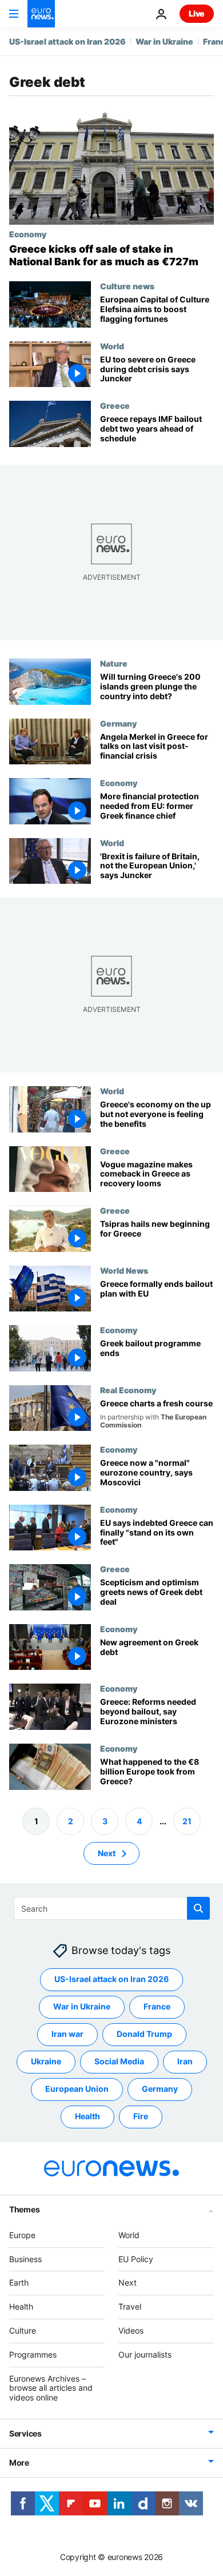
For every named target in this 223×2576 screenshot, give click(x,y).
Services (25, 2433)
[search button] (198, 1908)
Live (197, 13)
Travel (130, 2307)
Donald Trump (144, 2034)
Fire (141, 2117)
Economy (28, 234)
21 (187, 1821)
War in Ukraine (164, 41)
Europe (22, 2235)
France (157, 2007)
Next (107, 1853)
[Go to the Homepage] (41, 14)
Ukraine (46, 2062)
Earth (19, 2283)
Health (87, 2117)
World (112, 346)
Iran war (67, 2034)
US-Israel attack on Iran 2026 (67, 41)
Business (25, 2259)
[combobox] (112, 1908)
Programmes (33, 2354)
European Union (77, 2089)
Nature (114, 663)
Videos (131, 2330)
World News (124, 1270)
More (19, 2463)
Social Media (119, 2062)
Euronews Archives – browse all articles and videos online (51, 2388)
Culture (23, 2330)
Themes (24, 2209)
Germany (118, 723)
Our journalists (145, 2354)
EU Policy (136, 2259)
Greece (115, 405)
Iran (185, 2062)
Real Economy (128, 1390)
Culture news (127, 286)
